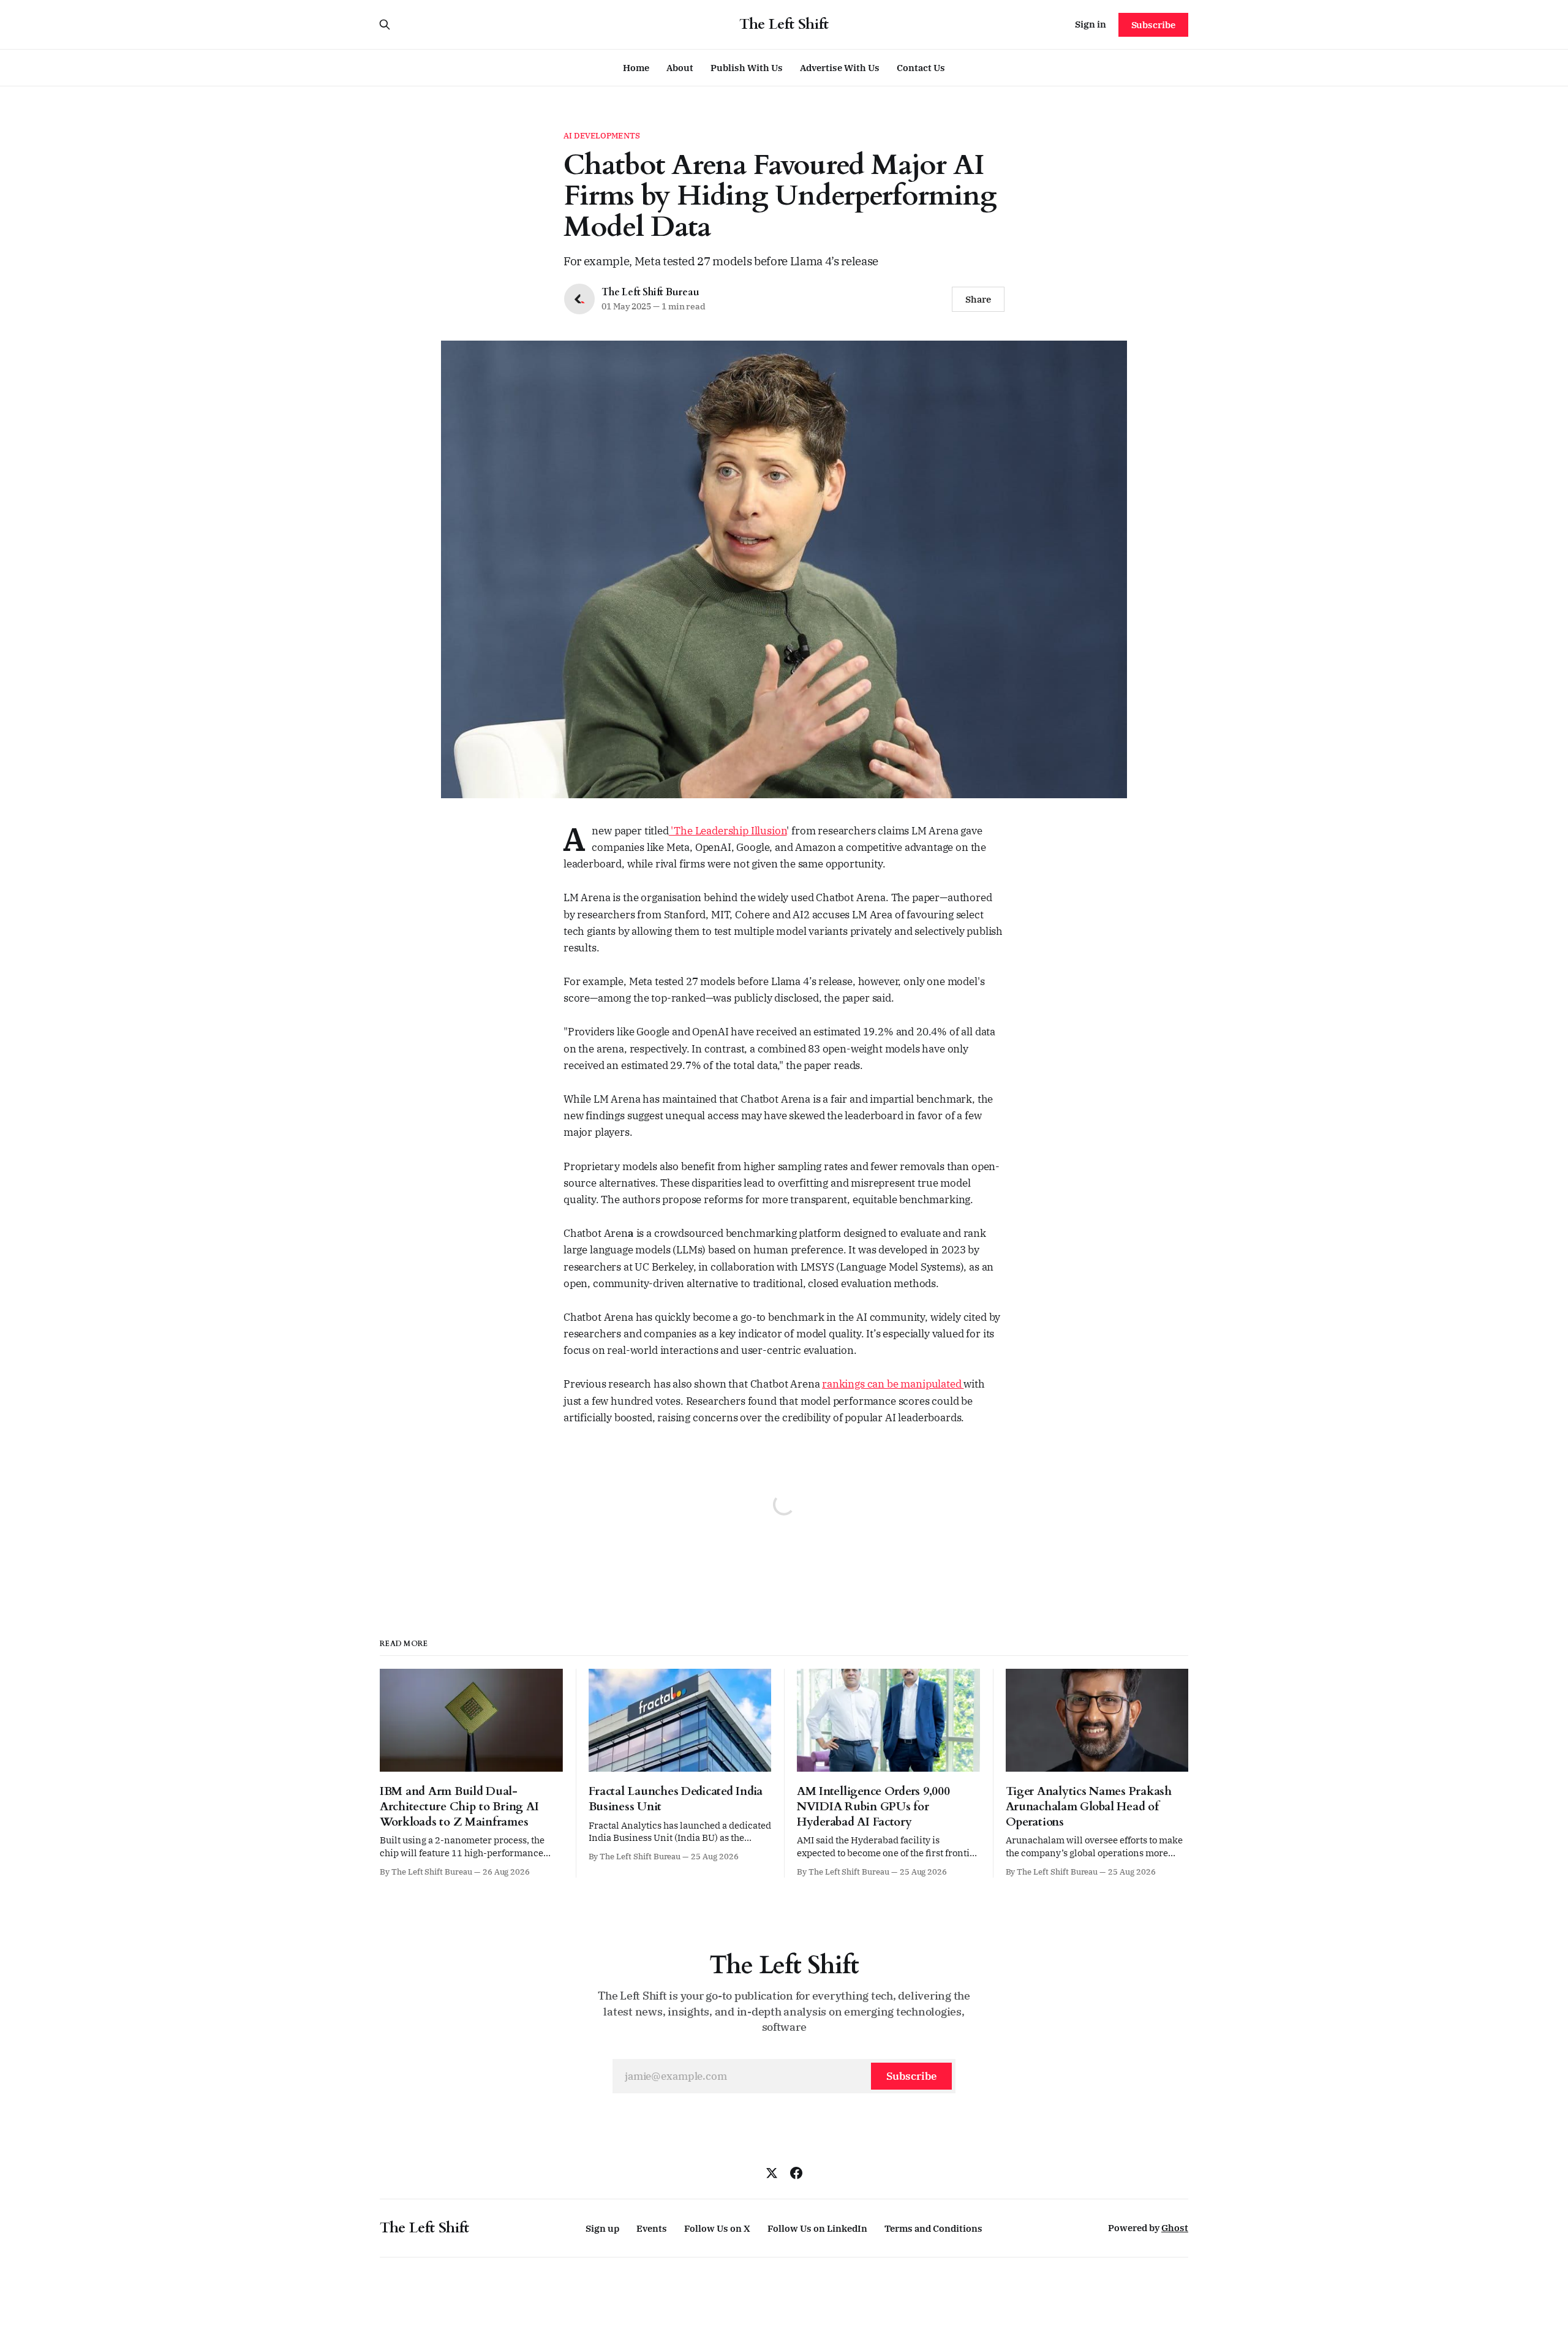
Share (978, 299)
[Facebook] (796, 2173)
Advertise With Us (840, 68)
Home (636, 68)
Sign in (1091, 24)
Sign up (602, 2228)
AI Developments (602, 136)
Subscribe (1153, 25)
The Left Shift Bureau (650, 292)
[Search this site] (385, 25)
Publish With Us (747, 68)
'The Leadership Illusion (728, 831)
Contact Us (921, 68)
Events (652, 2228)
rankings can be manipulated (893, 1384)
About (680, 68)
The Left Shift (784, 25)
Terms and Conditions (933, 2228)
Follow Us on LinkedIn (817, 2228)
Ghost (1175, 2228)
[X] (772, 2173)
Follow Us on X (717, 2228)
